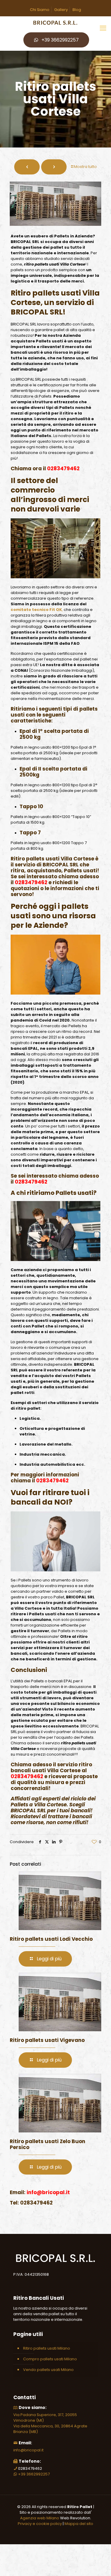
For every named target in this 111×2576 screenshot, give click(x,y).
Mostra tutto (85, 167)
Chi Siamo (40, 10)
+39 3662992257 (60, 40)
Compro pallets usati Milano (50, 2359)
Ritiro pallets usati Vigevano (47, 2040)
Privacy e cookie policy (40, 2524)
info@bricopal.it (28, 2450)
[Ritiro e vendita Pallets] (55, 23)
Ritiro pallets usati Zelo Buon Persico (48, 2144)
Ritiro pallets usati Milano (47, 2348)
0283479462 (63, 468)
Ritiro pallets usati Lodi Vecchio (51, 1939)
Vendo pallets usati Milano (48, 2370)
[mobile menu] (103, 28)
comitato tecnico (30, 610)
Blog (77, 10)
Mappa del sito (79, 2524)
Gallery (61, 10)
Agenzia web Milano (40, 2518)
